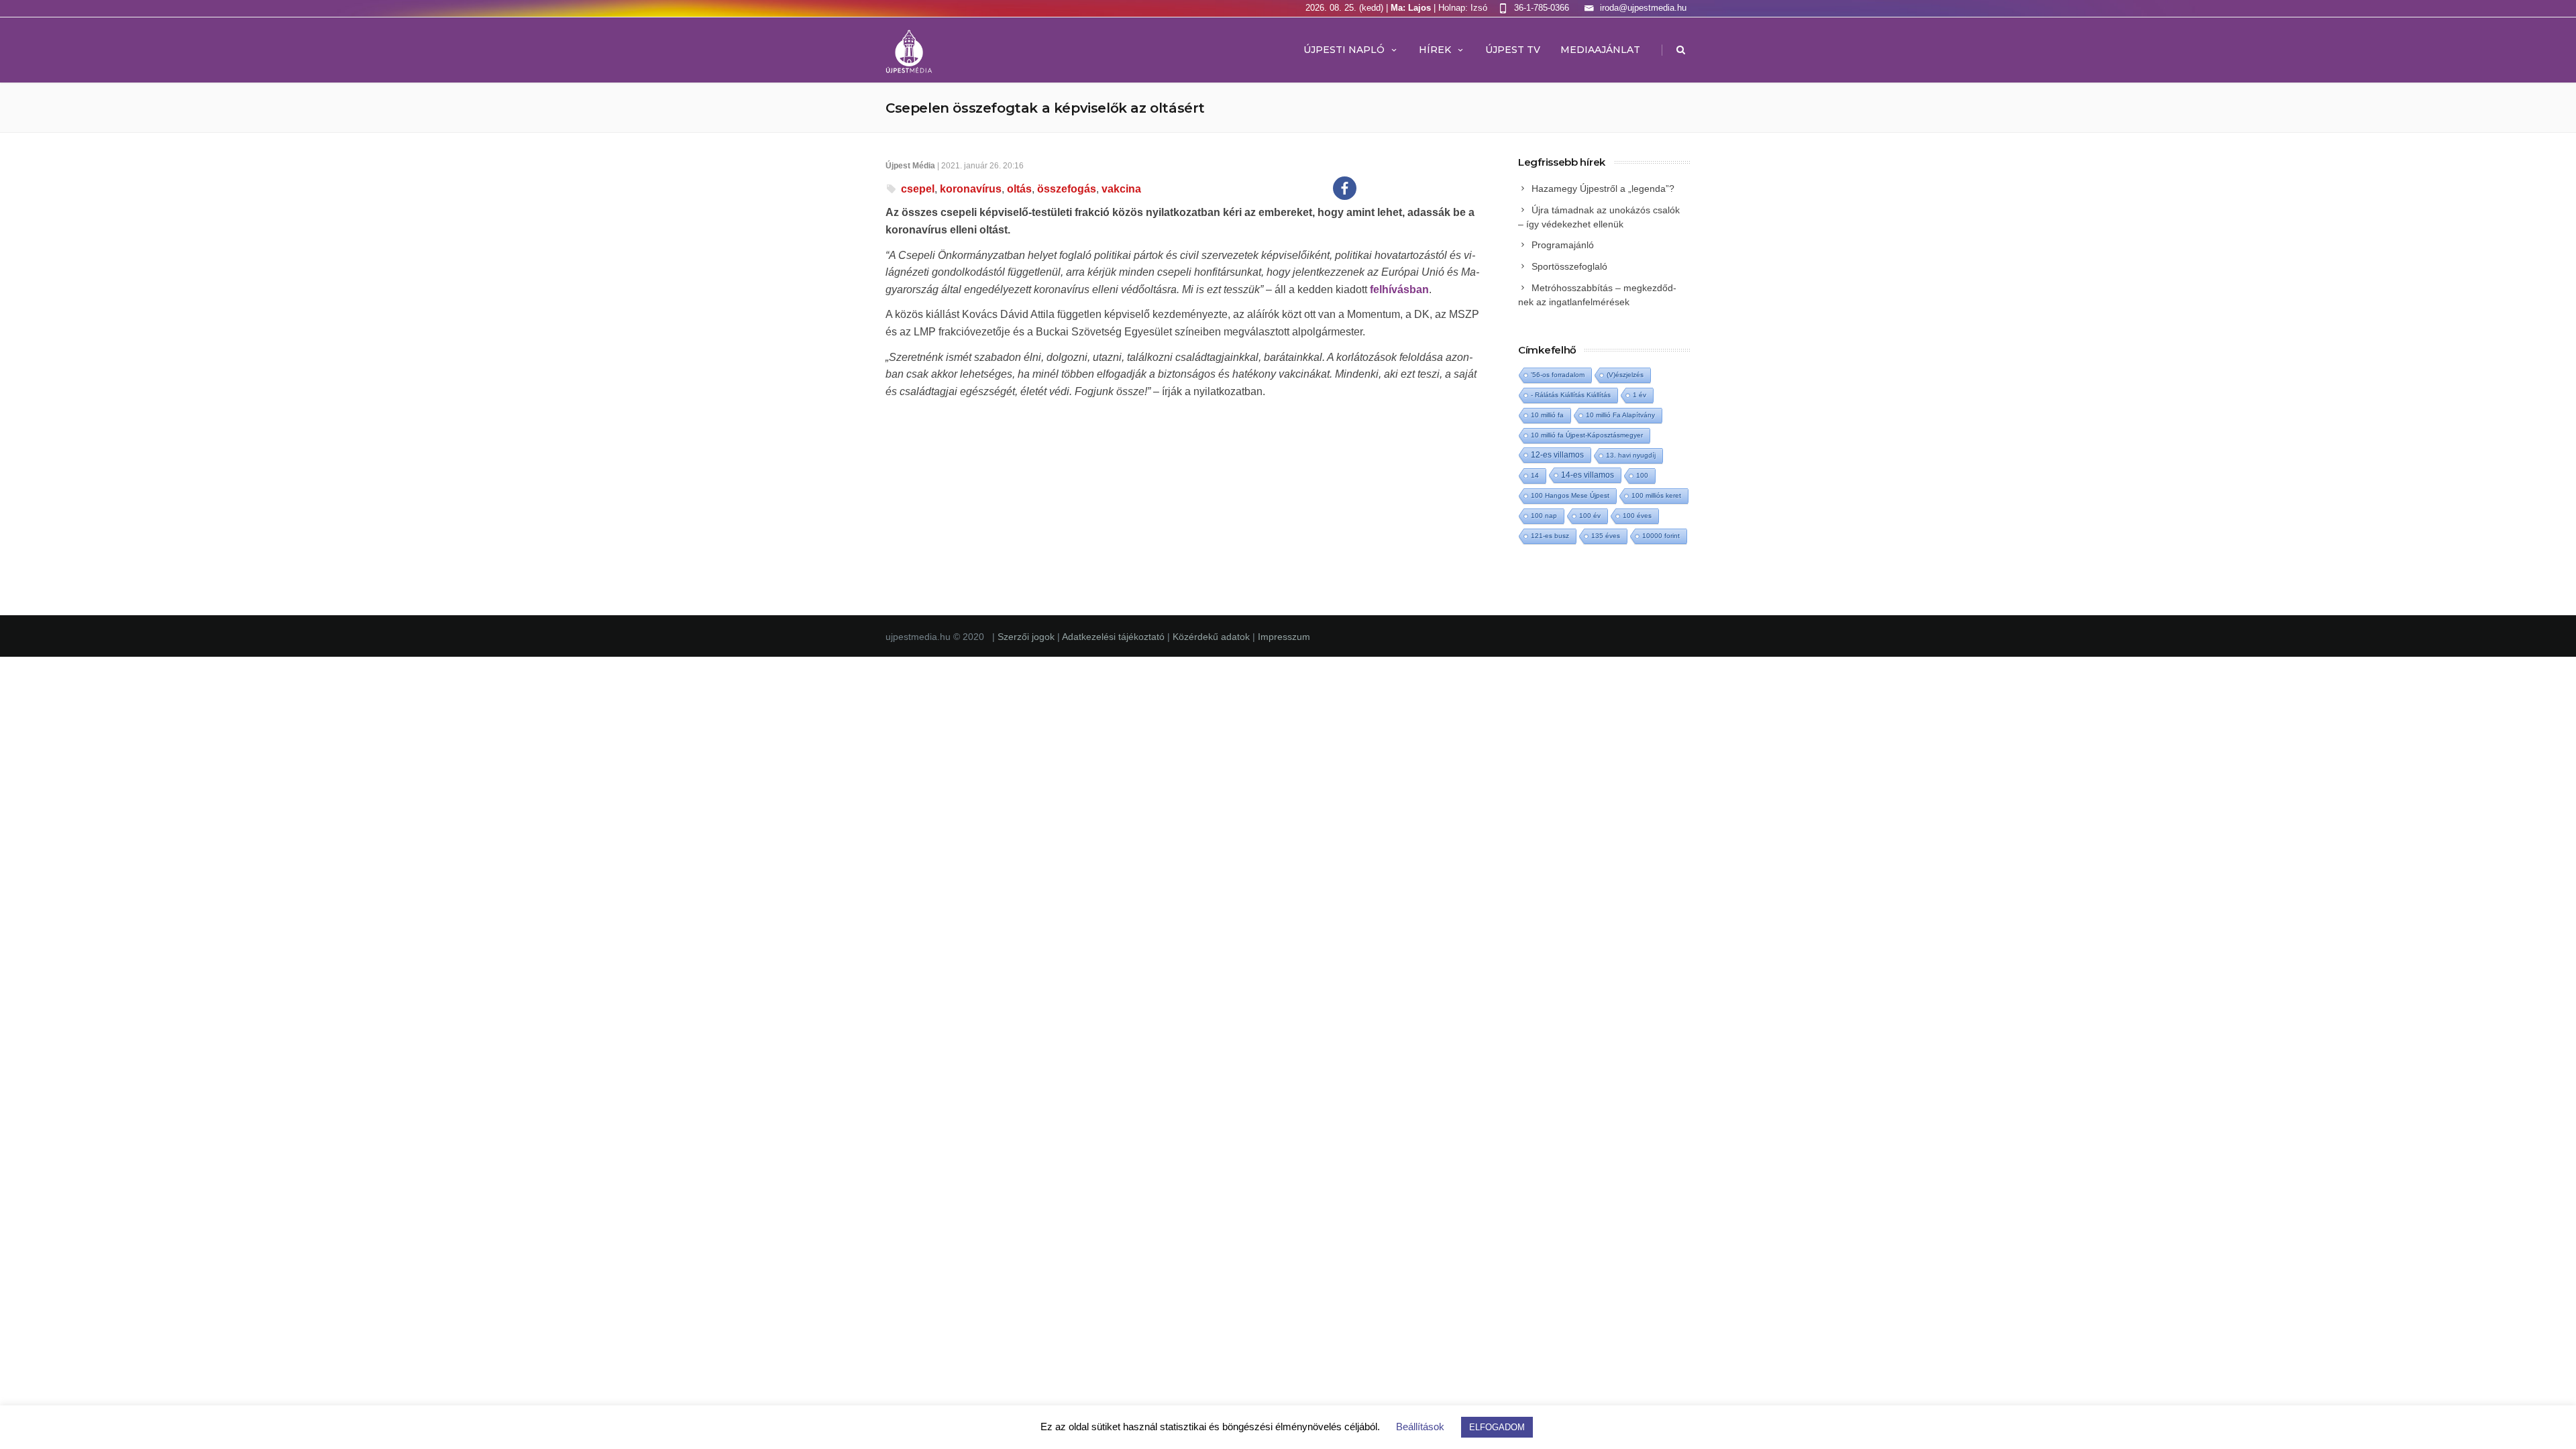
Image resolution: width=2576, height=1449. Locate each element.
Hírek (1435, 50)
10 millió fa (1547, 415)
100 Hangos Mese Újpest (1570, 495)
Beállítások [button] (1420, 1427)
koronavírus (971, 189)
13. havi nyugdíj (1631, 455)
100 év (1590, 516)
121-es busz (1550, 536)
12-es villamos (1557, 454)
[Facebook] (1345, 188)
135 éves (1606, 536)
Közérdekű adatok (1211, 637)
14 (1535, 475)
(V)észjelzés (1625, 375)
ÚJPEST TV (1513, 50)
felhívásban (1399, 289)
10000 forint (1661, 536)
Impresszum (1284, 637)
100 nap (1544, 516)
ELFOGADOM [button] (1497, 1427)
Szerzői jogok (1027, 637)
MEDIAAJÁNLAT (1600, 50)
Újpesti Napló (1344, 50)
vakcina (1121, 189)
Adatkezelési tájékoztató (1115, 637)
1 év (1640, 395)
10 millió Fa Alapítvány (1620, 415)
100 (1642, 475)
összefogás (1067, 189)
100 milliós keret (1656, 495)
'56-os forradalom (1558, 375)
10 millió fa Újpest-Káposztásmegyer (1587, 435)
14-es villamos (1588, 475)
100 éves (1637, 516)
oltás (1019, 189)
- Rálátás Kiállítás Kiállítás (1571, 395)
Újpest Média (910, 166)
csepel (918, 189)
